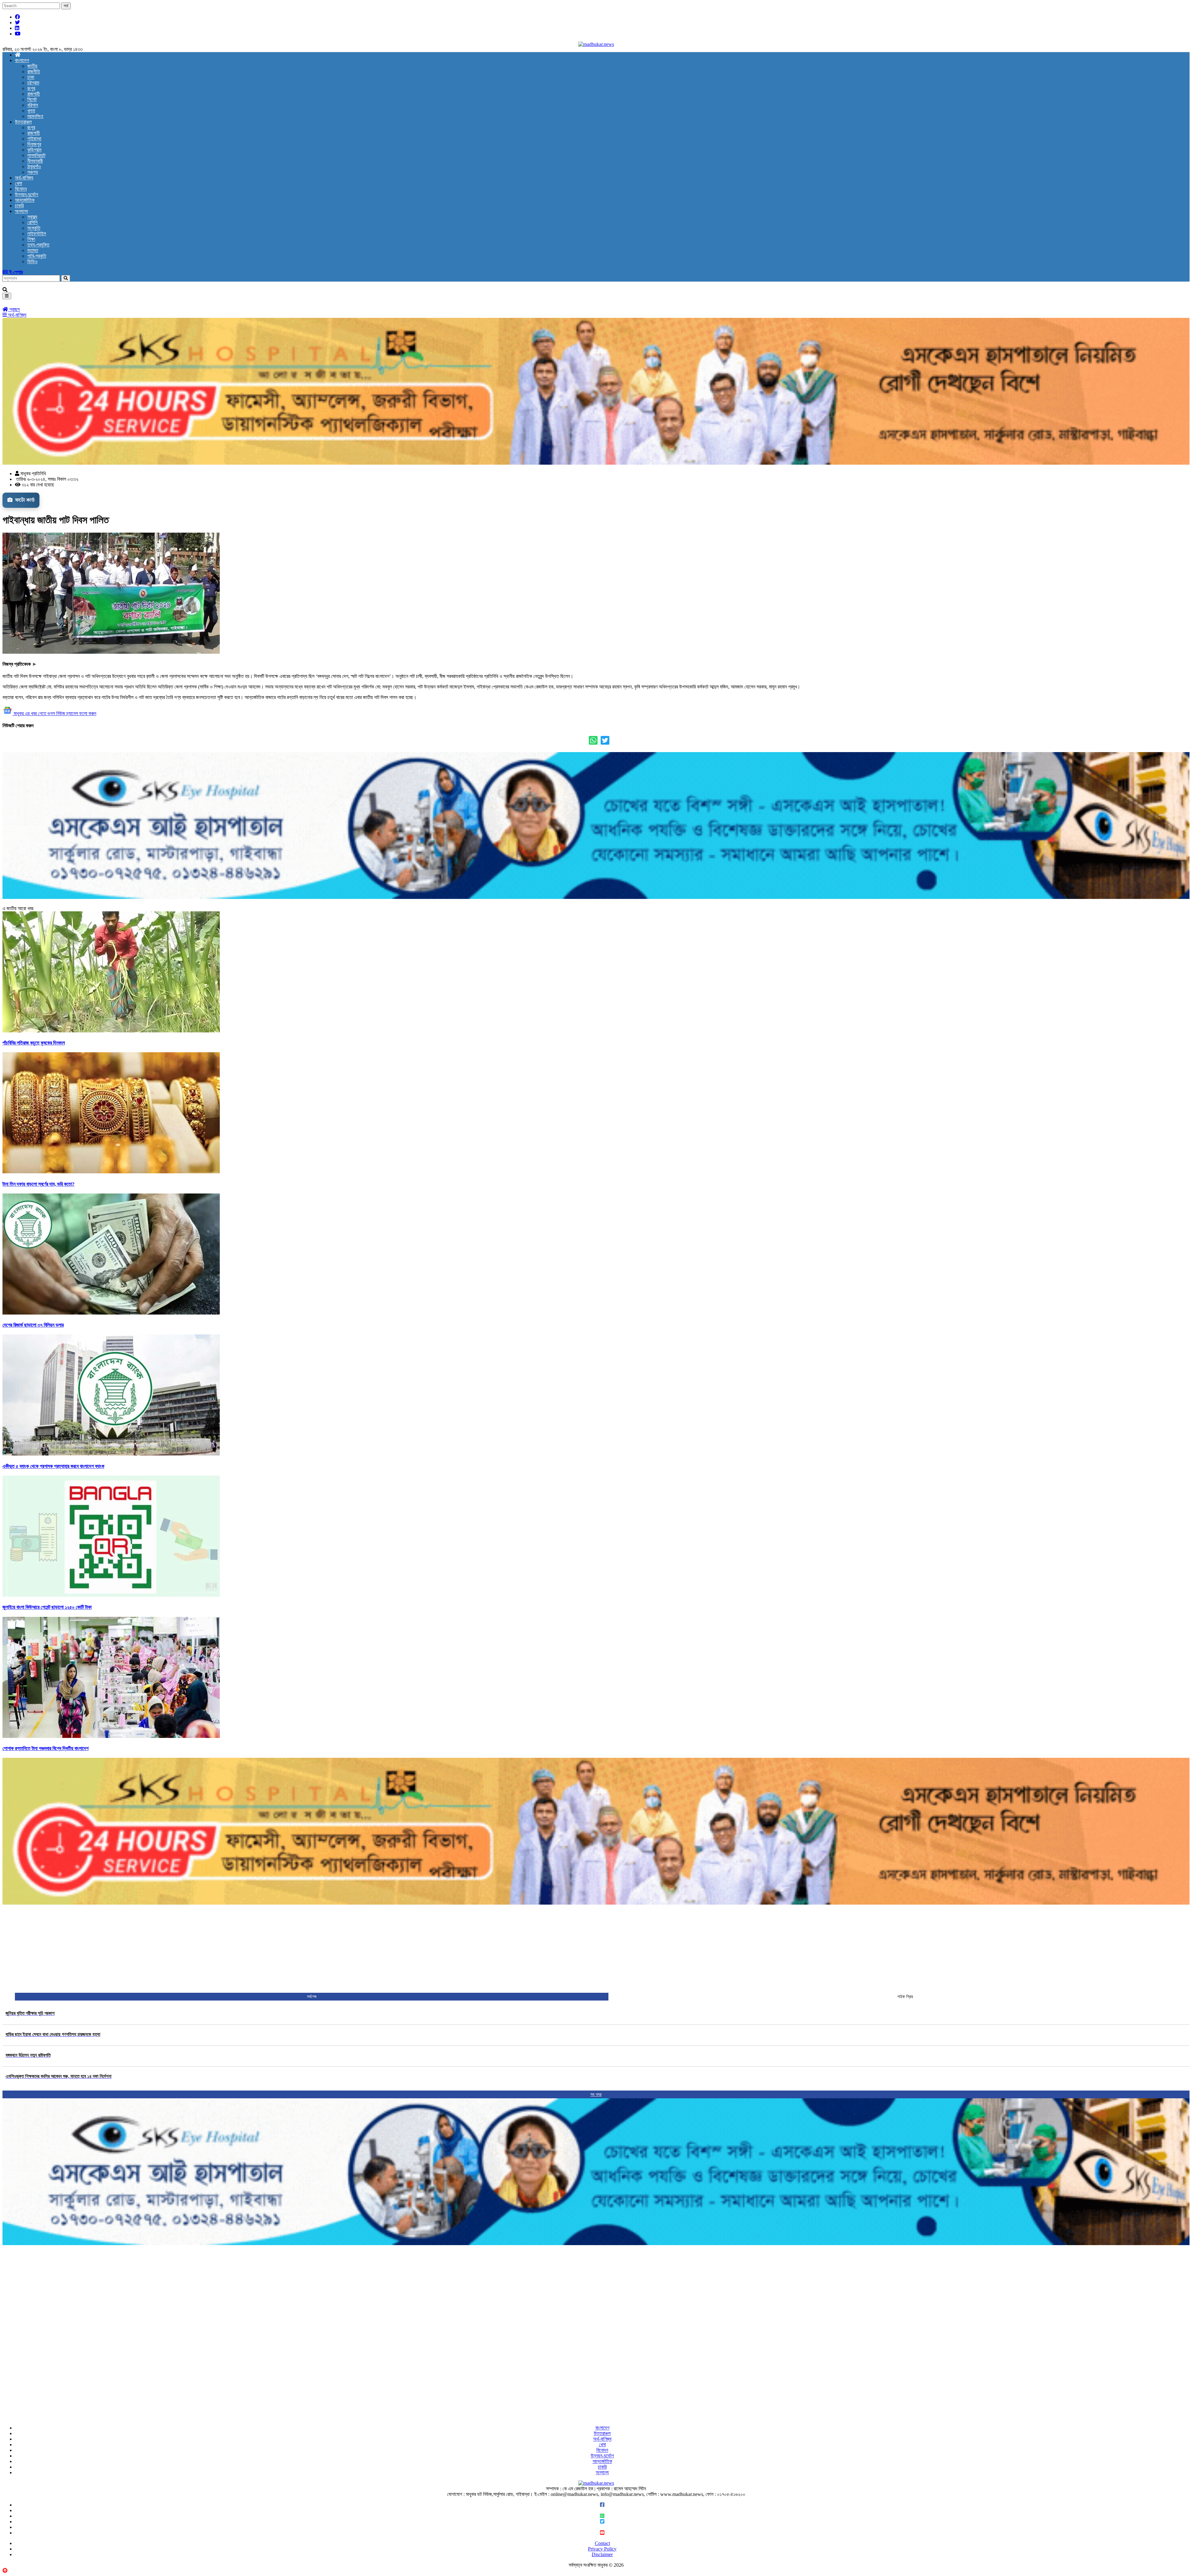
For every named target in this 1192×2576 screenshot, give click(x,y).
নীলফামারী (35, 161)
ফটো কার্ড (24, 500)
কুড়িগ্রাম (34, 150)
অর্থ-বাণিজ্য (24, 178)
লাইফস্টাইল (37, 234)
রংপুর (31, 88)
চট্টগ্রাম (33, 83)
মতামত (33, 250)
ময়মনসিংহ (35, 116)
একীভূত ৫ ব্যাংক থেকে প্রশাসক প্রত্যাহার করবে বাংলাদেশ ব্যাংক (53, 1466)
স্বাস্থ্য (32, 217)
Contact (602, 2543)
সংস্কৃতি (34, 228)
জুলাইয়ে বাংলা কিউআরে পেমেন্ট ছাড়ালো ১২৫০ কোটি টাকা (47, 1607)
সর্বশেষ (312, 1997)
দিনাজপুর (34, 144)
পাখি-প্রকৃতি (37, 256)
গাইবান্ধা (34, 139)
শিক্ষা (31, 239)
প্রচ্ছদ (14, 309)
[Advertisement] (189, 1949)
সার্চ (66, 6)
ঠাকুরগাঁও (34, 167)
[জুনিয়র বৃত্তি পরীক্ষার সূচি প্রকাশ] (30, 2021)
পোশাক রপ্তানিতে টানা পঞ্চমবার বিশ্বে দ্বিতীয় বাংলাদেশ (45, 1748)
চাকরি (19, 206)
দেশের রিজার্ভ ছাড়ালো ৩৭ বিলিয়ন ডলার (33, 1325)
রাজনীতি (34, 72)
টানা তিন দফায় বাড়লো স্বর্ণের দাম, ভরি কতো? (38, 1184)
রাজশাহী (34, 94)
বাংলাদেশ (22, 60)
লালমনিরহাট (36, 155)
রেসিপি (32, 222)
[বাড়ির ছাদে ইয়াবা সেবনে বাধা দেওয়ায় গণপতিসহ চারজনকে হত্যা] (53, 2042)
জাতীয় (32, 66)
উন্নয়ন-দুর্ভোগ (27, 194)
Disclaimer (602, 2554)
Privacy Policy (602, 2549)
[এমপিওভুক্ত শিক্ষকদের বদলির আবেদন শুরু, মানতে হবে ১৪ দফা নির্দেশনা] (59, 2084)
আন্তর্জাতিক (25, 200)
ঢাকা (31, 77)
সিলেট (32, 99)
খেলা (18, 183)
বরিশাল (33, 105)
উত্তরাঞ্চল (23, 122)
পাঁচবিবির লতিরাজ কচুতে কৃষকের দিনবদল (34, 1043)
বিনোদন (21, 189)
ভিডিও (32, 262)
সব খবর (596, 2094)
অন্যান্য (21, 211)
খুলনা (31, 111)
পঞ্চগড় (33, 172)
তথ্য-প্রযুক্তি (38, 245)
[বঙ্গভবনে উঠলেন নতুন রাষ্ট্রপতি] (28, 2063)
